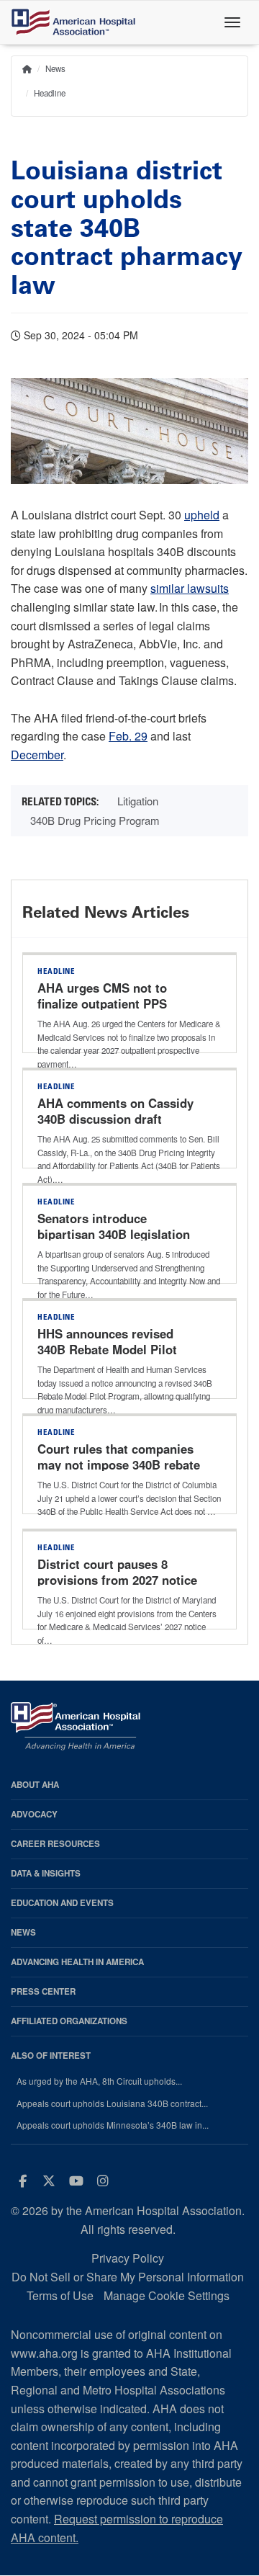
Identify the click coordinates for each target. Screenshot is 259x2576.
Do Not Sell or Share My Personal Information (128, 2277)
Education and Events (62, 1903)
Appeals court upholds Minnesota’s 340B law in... (113, 2125)
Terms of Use (60, 2295)
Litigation (138, 801)
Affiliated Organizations (69, 2021)
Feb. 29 (128, 736)
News (55, 68)
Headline (50, 93)
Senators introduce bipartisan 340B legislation (114, 1226)
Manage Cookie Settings (167, 2295)
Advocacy (34, 1814)
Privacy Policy (128, 2258)
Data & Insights (46, 1873)
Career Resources (55, 1844)
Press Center (43, 1991)
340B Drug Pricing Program (95, 820)
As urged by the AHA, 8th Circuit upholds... (99, 2081)
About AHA (35, 1785)
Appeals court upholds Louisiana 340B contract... (112, 2103)
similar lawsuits (190, 588)
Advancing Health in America (77, 1962)
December (37, 755)
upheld (202, 515)
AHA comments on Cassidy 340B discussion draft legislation (115, 1119)
